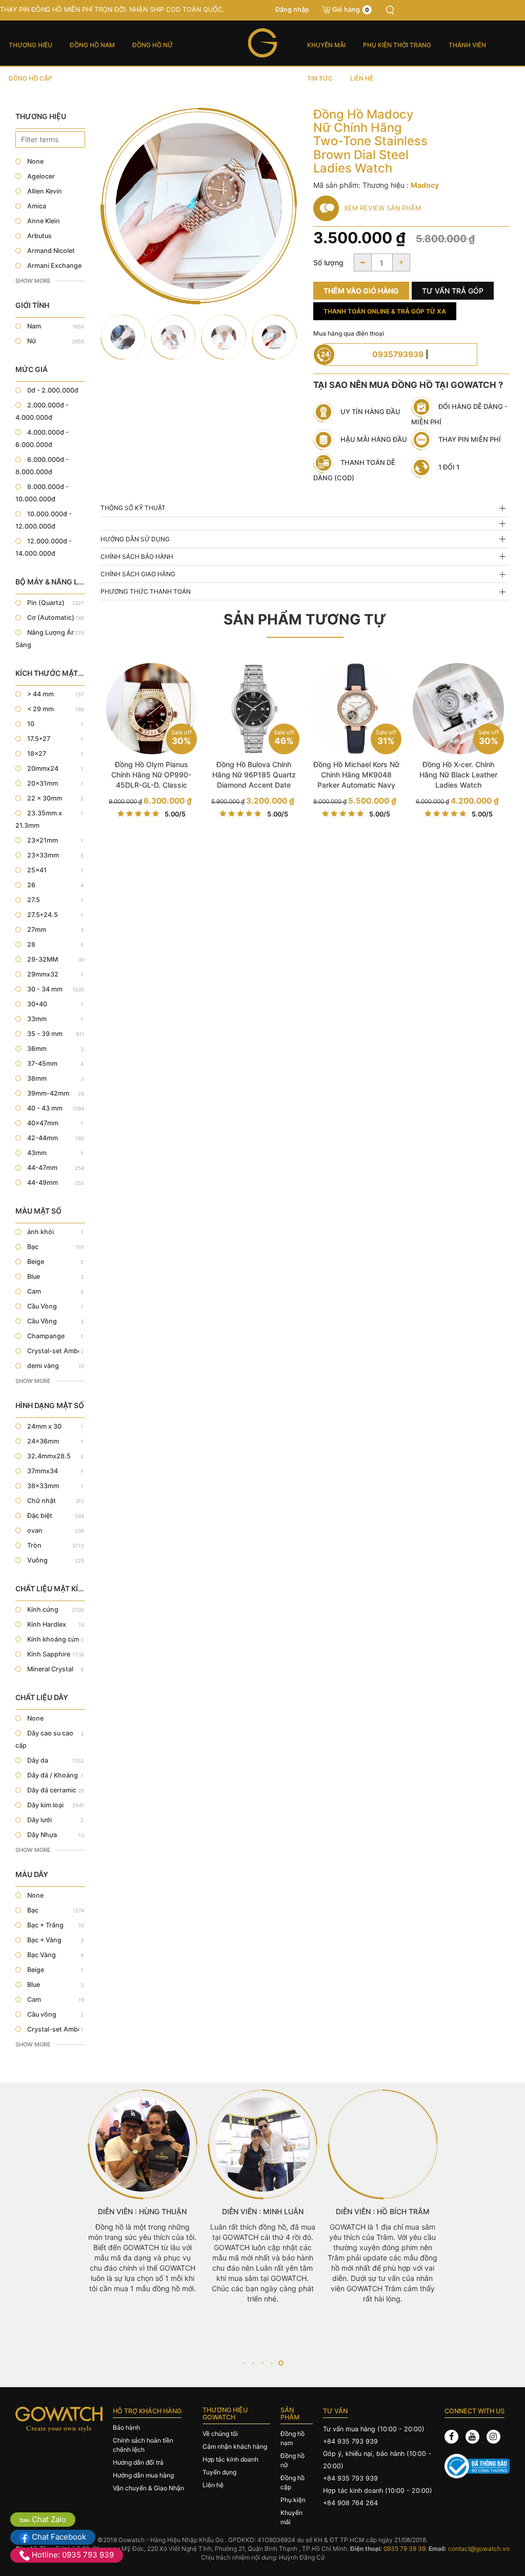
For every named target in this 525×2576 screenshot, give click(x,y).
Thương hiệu (31, 45)
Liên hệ (362, 78)
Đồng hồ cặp (31, 78)
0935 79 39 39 (405, 2549)
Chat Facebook (58, 2537)
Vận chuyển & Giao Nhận (148, 2488)
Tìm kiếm (390, 10)
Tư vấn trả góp (453, 291)
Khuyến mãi (326, 45)
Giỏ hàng (351, 9)
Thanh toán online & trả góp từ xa (385, 311)
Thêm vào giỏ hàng (361, 291)
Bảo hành (126, 2427)
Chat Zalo (48, 2519)
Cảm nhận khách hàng (235, 2446)
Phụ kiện (293, 2500)
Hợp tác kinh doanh (230, 2459)
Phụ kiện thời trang (397, 45)
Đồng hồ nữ (153, 45)
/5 (175, 814)
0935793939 (398, 354)
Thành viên (467, 45)
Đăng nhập (292, 9)
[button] (244, 2363)
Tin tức (320, 78)
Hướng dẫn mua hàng (143, 2475)
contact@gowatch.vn (479, 2549)
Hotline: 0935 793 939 (72, 2555)
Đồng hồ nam (92, 45)
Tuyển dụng (219, 2472)
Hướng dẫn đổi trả (138, 2462)
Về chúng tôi (220, 2434)
